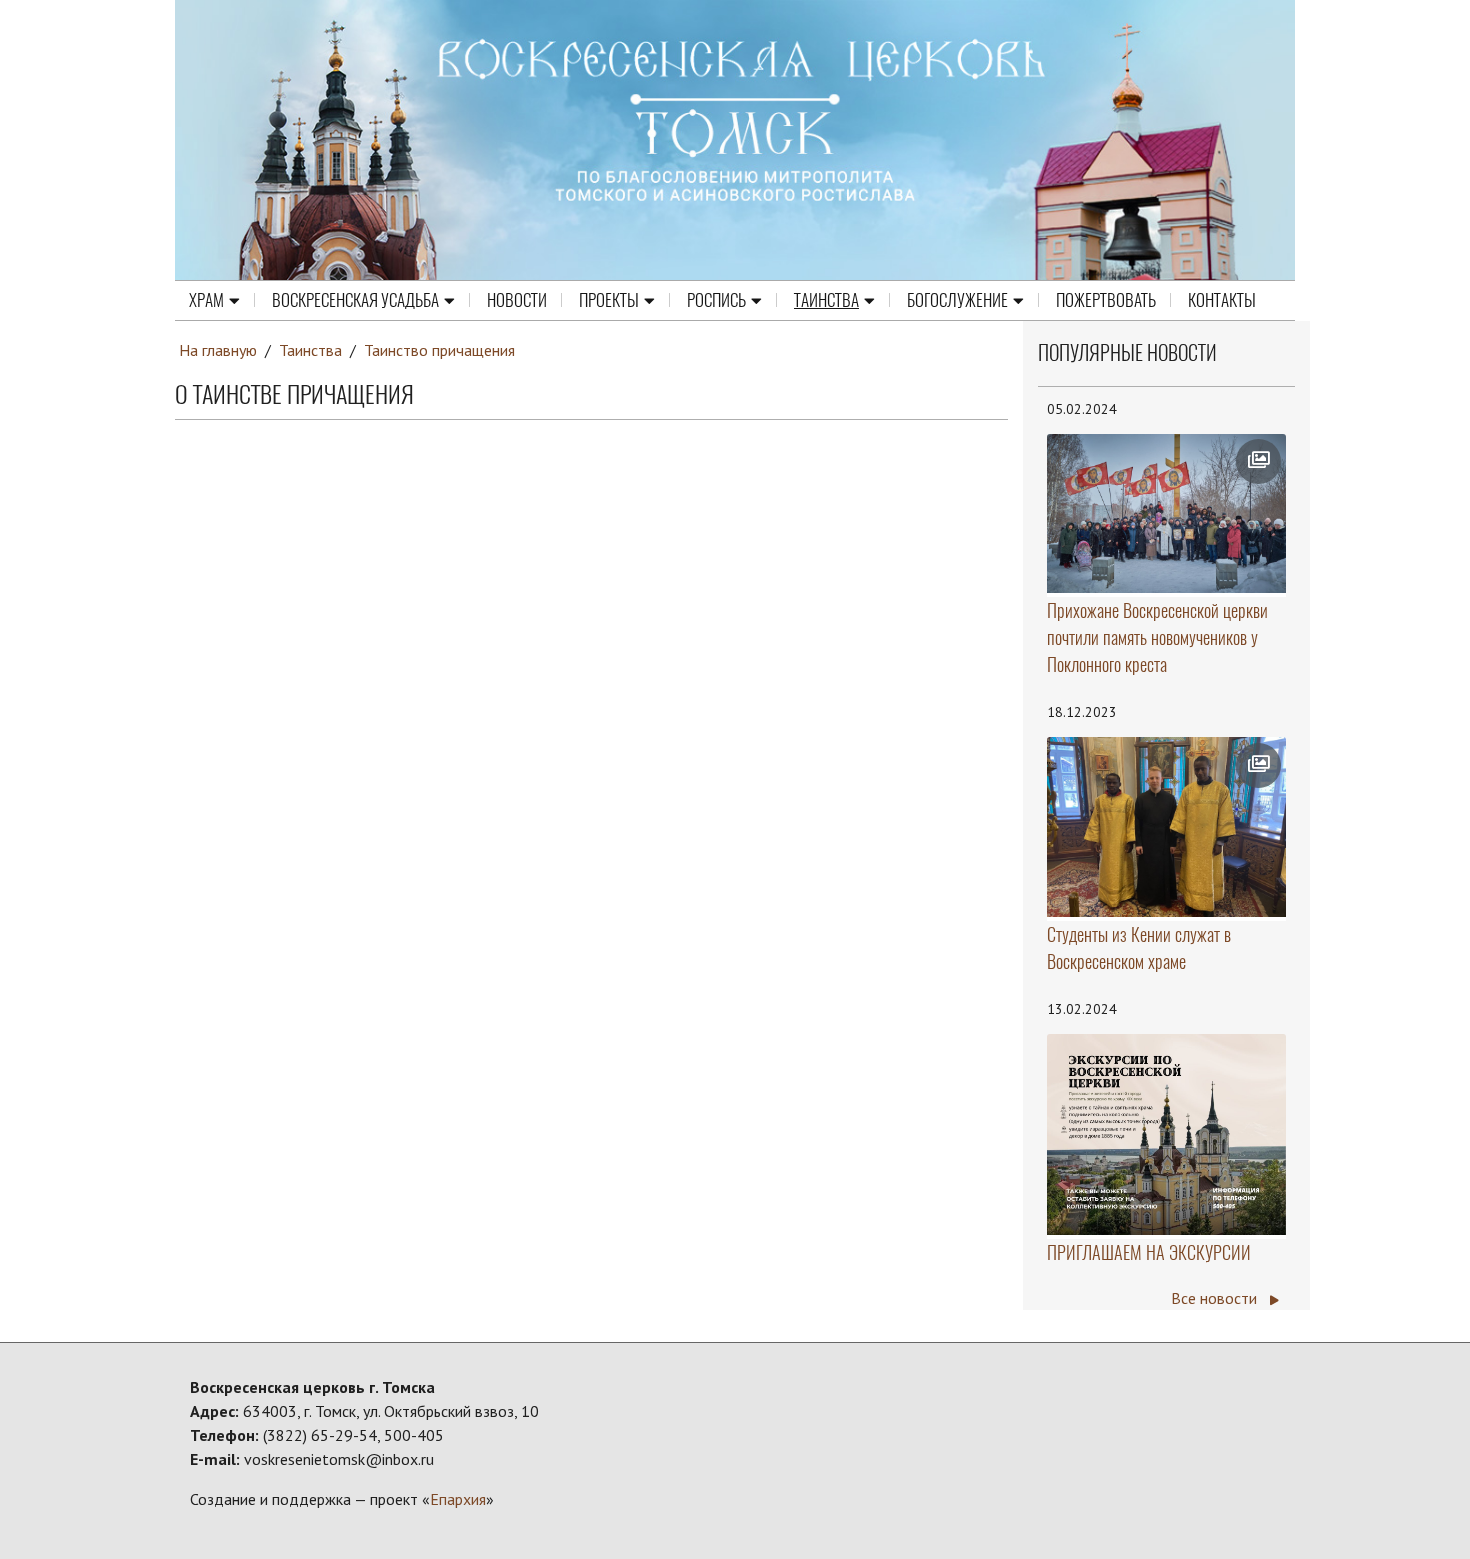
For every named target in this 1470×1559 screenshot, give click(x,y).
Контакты (1222, 300)
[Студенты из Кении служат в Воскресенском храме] (1167, 827)
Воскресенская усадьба (355, 300)
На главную (218, 350)
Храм (206, 300)
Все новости (1216, 1298)
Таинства (826, 300)
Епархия (458, 1499)
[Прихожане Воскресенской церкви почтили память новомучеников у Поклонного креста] (1167, 513)
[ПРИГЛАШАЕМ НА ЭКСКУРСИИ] (1167, 1134)
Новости (517, 300)
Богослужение (957, 300)
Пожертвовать (1106, 300)
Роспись (716, 300)
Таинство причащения (439, 350)
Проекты (609, 300)
